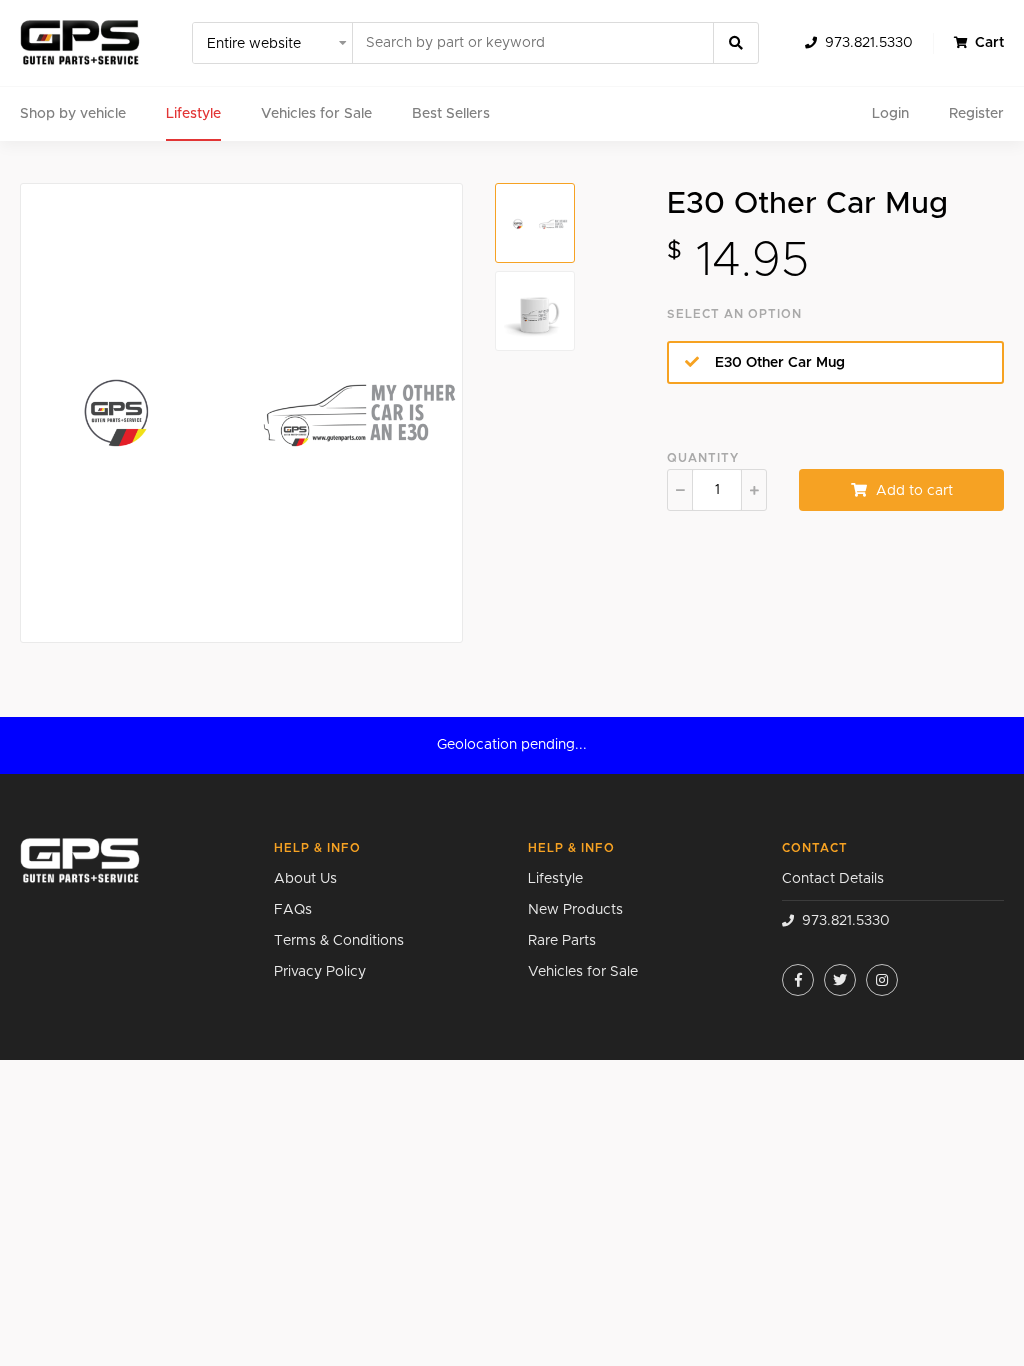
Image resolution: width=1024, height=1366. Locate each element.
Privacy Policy (320, 972)
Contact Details (833, 879)
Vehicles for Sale (316, 114)
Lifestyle (193, 114)
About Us (305, 879)
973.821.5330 (869, 43)
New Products (575, 910)
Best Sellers (451, 114)
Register (976, 114)
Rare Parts (562, 941)
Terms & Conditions (339, 941)
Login (890, 114)
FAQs (293, 910)
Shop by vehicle (73, 114)
